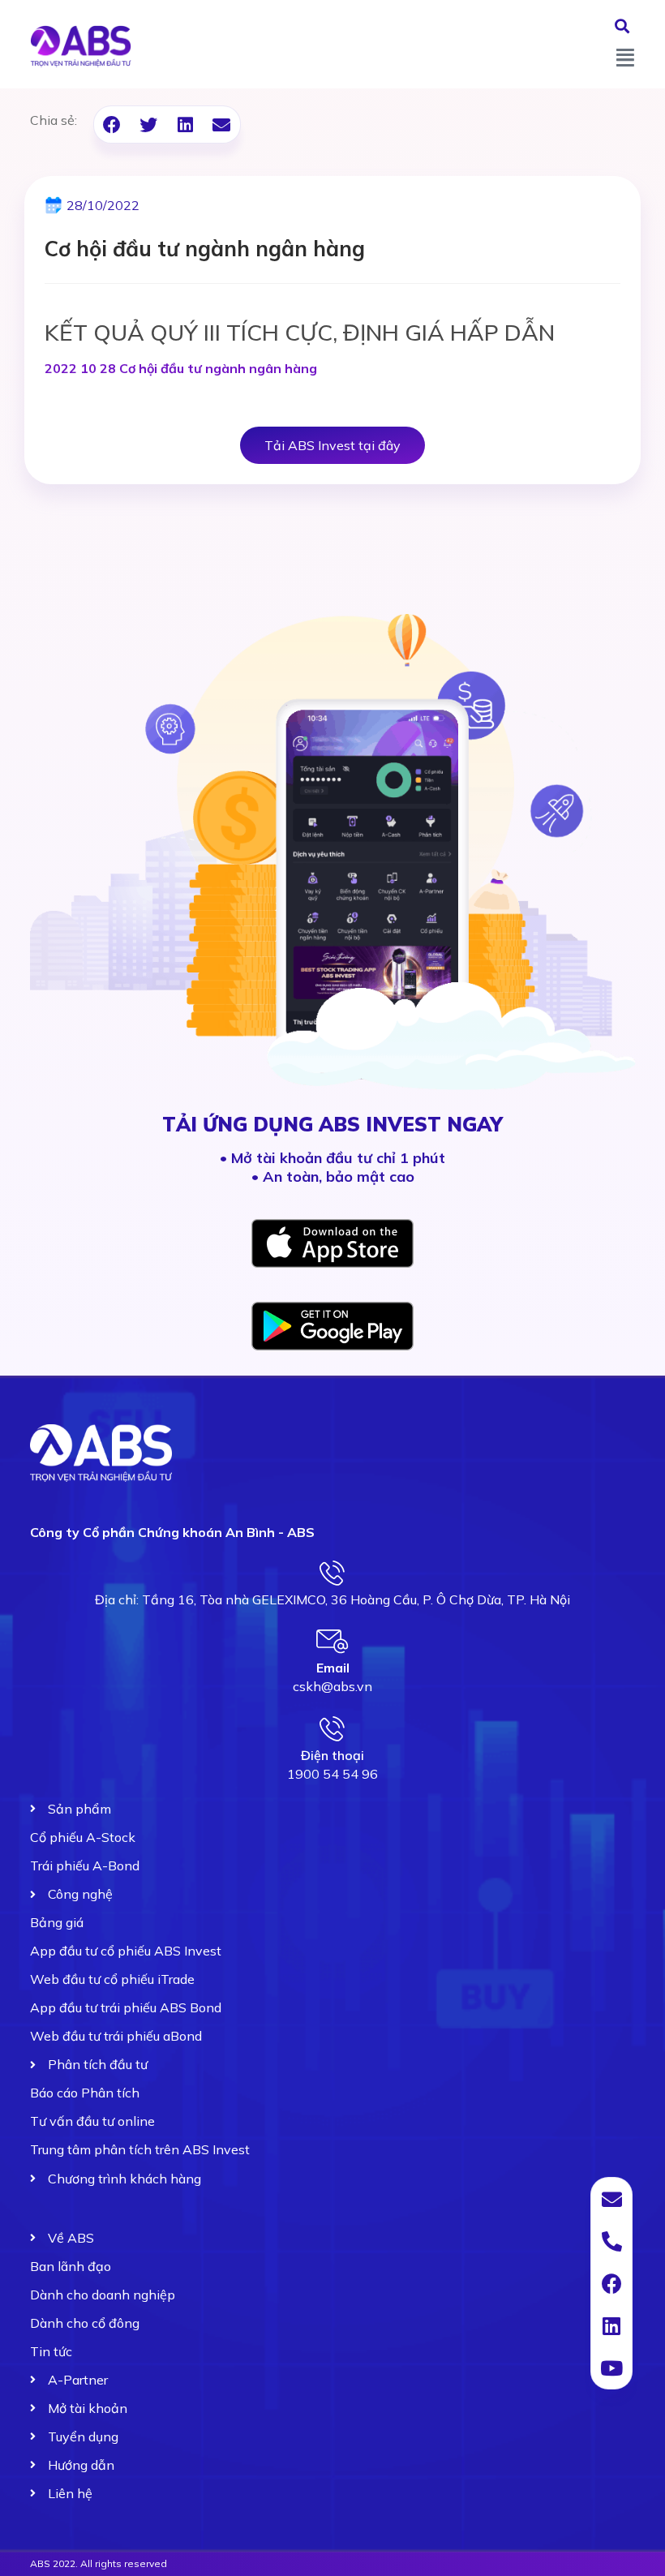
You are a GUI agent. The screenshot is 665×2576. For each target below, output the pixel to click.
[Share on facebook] (112, 125)
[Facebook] (611, 2283)
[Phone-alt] (611, 2241)
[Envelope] (611, 2199)
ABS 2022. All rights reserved (99, 2563)
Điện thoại (332, 1755)
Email (333, 1668)
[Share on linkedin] (185, 125)
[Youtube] (611, 2368)
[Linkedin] (611, 2325)
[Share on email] (222, 125)
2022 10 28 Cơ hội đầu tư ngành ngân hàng (181, 368)
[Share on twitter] (149, 125)
